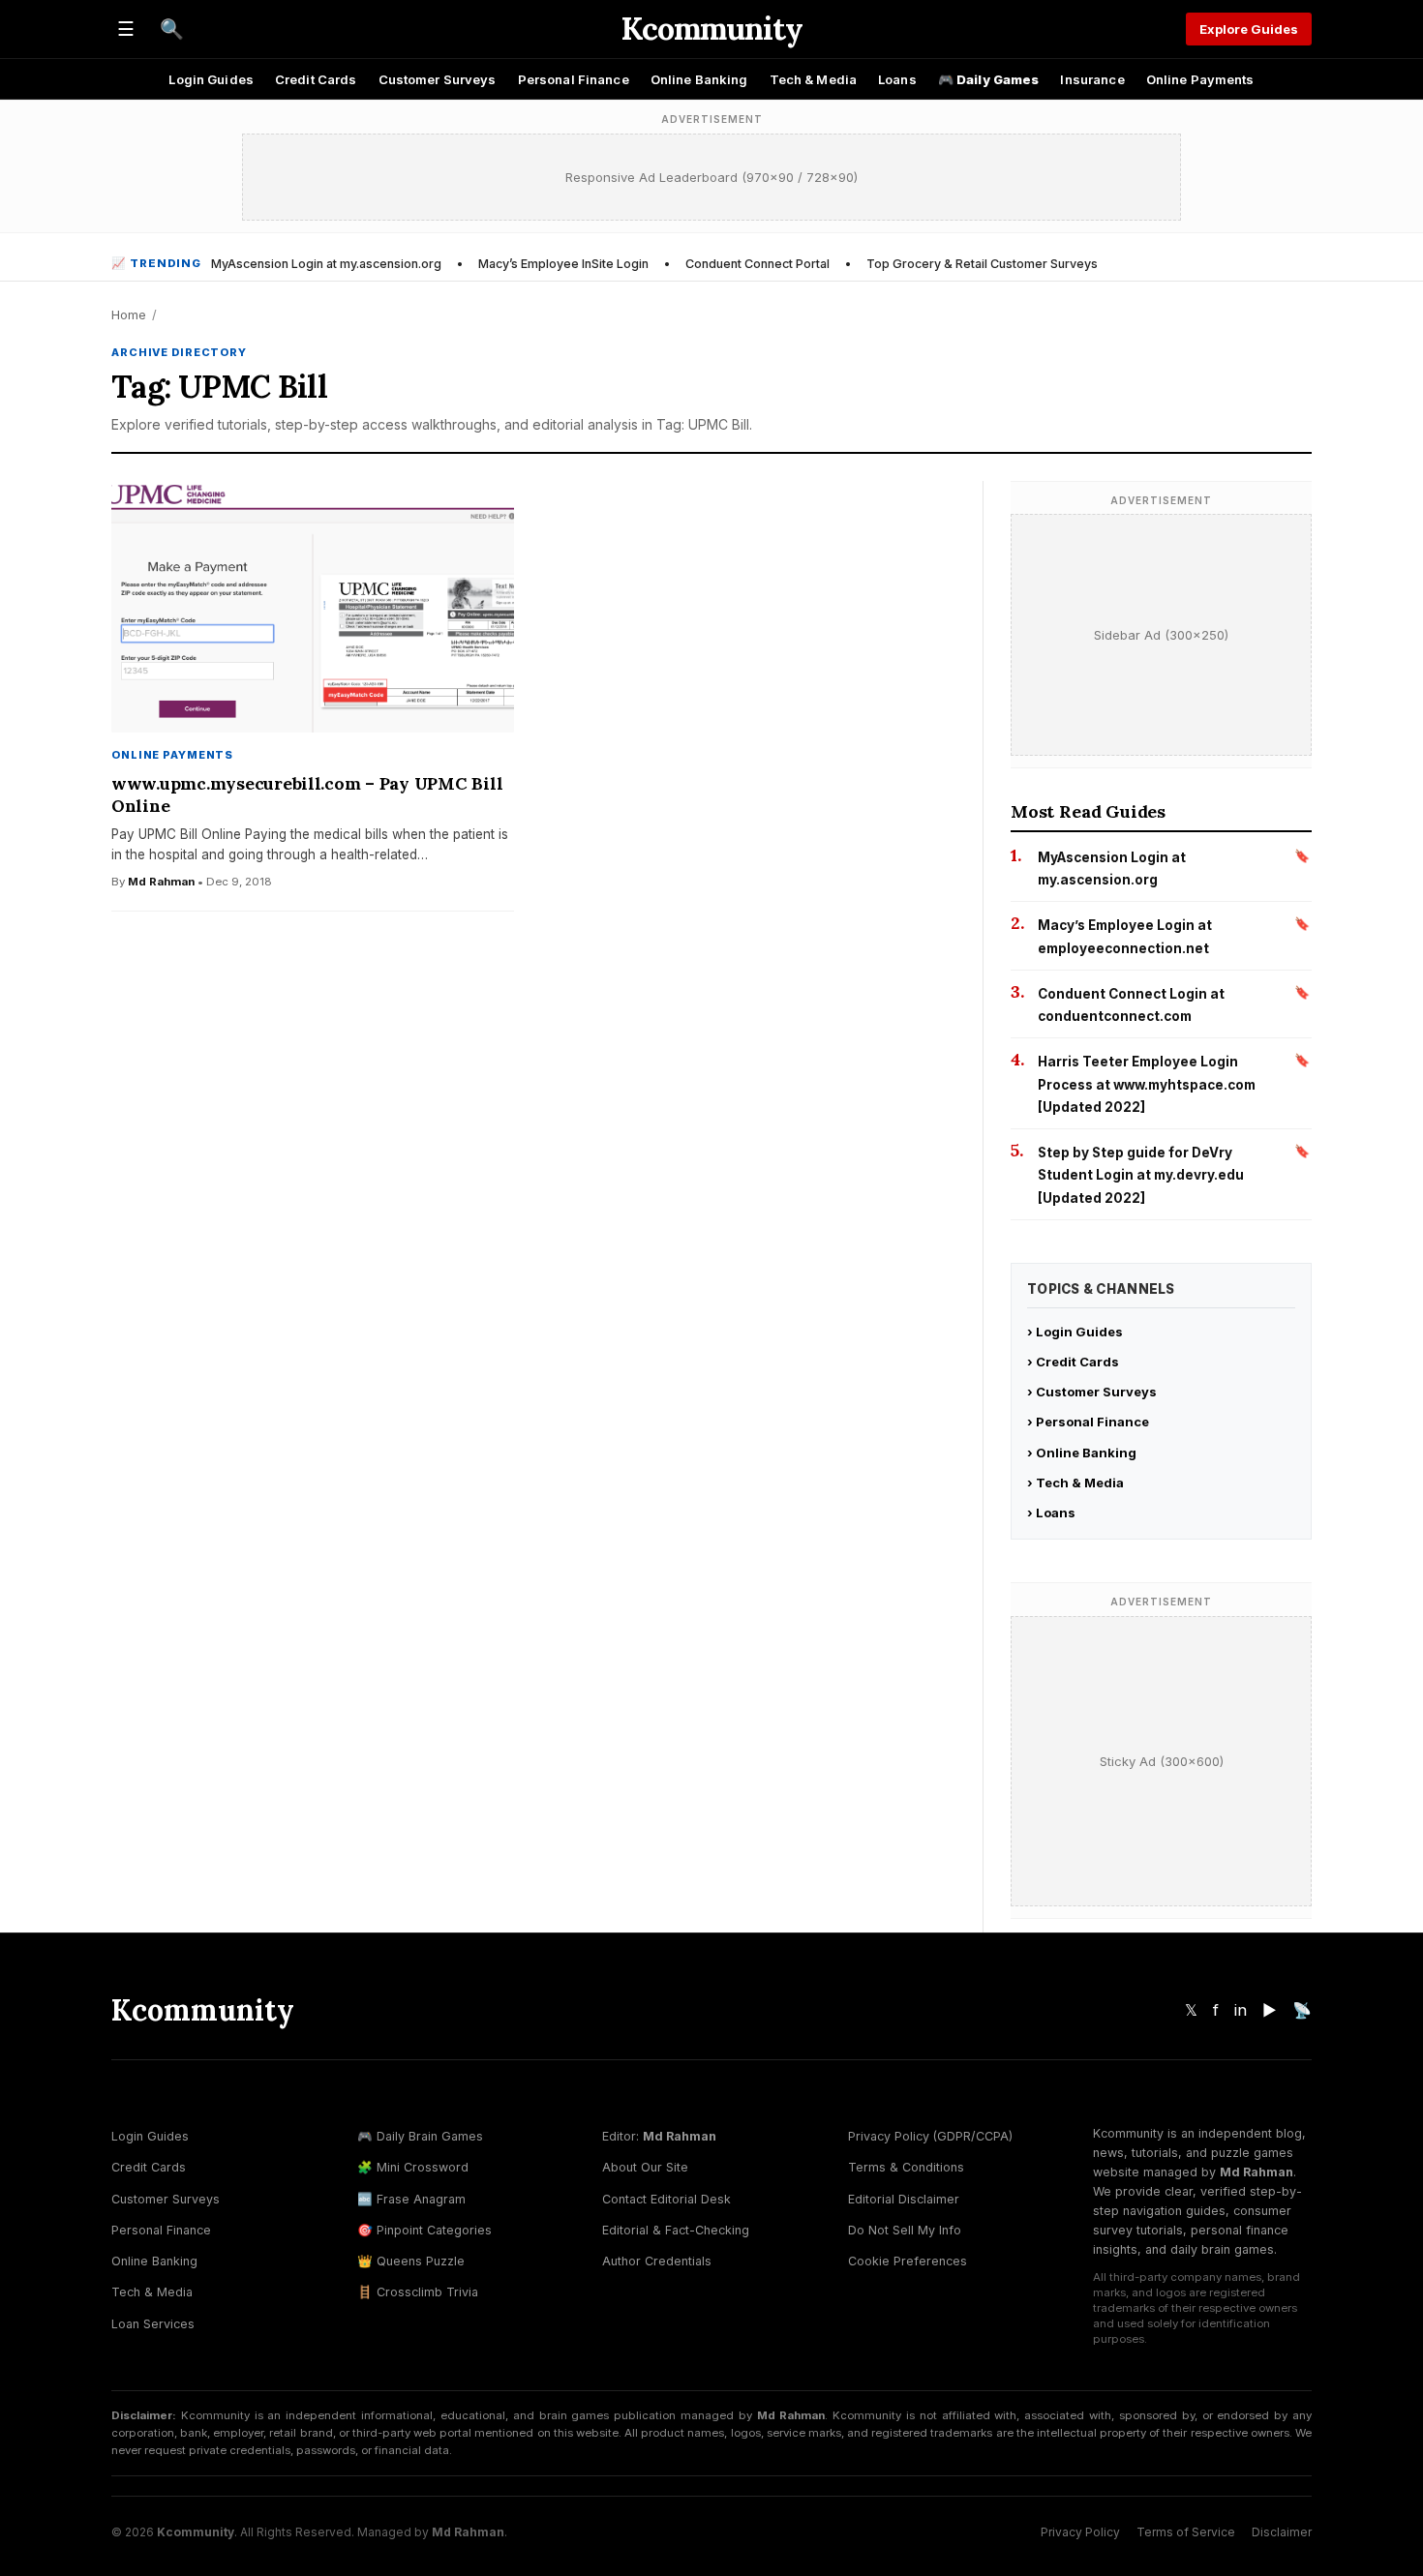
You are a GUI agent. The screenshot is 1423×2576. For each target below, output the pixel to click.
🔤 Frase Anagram (411, 2199)
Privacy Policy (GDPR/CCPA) (930, 2136)
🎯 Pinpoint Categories (424, 2230)
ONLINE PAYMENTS (172, 755)
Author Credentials (657, 2261)
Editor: (659, 2136)
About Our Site (645, 2167)
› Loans (1051, 1513)
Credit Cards (316, 79)
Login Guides (211, 79)
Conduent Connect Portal (757, 264)
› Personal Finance (1088, 1422)
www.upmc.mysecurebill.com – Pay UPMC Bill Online (307, 794)
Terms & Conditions (906, 2167)
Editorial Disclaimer (904, 2199)
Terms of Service (1186, 2532)
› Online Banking (1082, 1453)
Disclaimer (1282, 2532)
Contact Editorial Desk (666, 2199)
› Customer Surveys (1092, 1392)
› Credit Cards (1073, 1362)
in (1241, 2010)
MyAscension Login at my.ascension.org (326, 264)
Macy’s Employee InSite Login (563, 264)
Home (129, 315)
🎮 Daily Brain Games (420, 2136)
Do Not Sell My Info (905, 2230)
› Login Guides (1075, 1332)
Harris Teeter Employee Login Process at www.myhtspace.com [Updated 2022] (1147, 1084)
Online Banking (699, 79)
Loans (897, 79)
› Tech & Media (1075, 1483)
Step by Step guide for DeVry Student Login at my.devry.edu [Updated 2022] (1141, 1175)
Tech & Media (814, 79)
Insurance (1092, 79)
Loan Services (153, 2324)
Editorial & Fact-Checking (676, 2230)
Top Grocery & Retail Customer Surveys (982, 264)
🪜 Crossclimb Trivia (418, 2292)
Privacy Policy (1080, 2532)
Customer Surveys (438, 79)
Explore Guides (1249, 29)
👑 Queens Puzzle (411, 2261)
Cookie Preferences (908, 2261)
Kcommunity (711, 29)
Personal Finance (574, 79)
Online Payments (1200, 79)
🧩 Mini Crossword (413, 2167)
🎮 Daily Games (989, 79)
